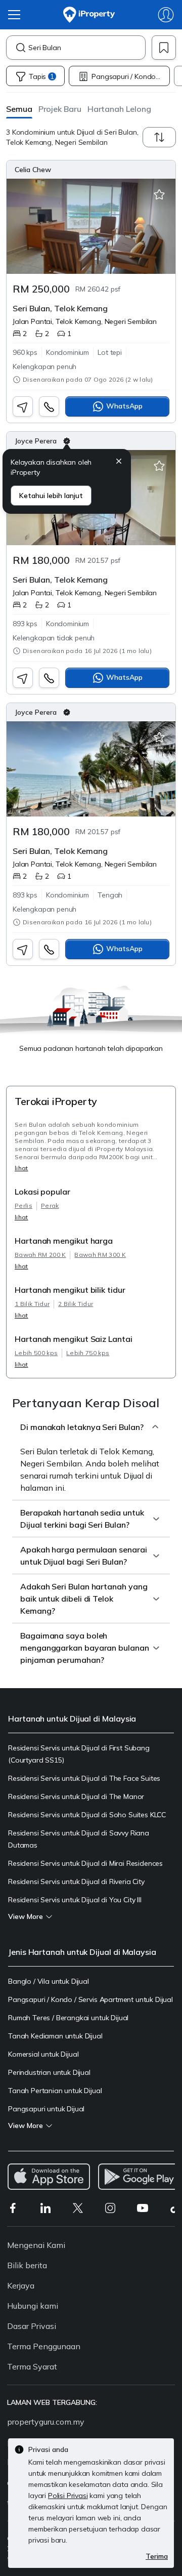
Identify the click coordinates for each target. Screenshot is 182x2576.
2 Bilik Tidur (76, 1304)
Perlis (24, 1205)
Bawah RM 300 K (100, 1255)
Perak (50, 1205)
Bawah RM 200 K (40, 1255)
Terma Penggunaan (44, 2346)
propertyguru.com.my (46, 2422)
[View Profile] (91, 170)
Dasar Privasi (32, 2326)
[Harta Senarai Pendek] (159, 195)
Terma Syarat (32, 2366)
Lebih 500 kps (36, 1353)
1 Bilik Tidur (32, 1304)
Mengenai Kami (36, 2245)
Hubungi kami (33, 2306)
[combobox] (87, 48)
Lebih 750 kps (88, 1353)
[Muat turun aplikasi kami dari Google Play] (139, 2177)
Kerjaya (21, 2285)
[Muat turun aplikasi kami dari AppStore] (49, 2177)
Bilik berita (27, 2265)
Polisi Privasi (68, 2496)
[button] (19, 109)
